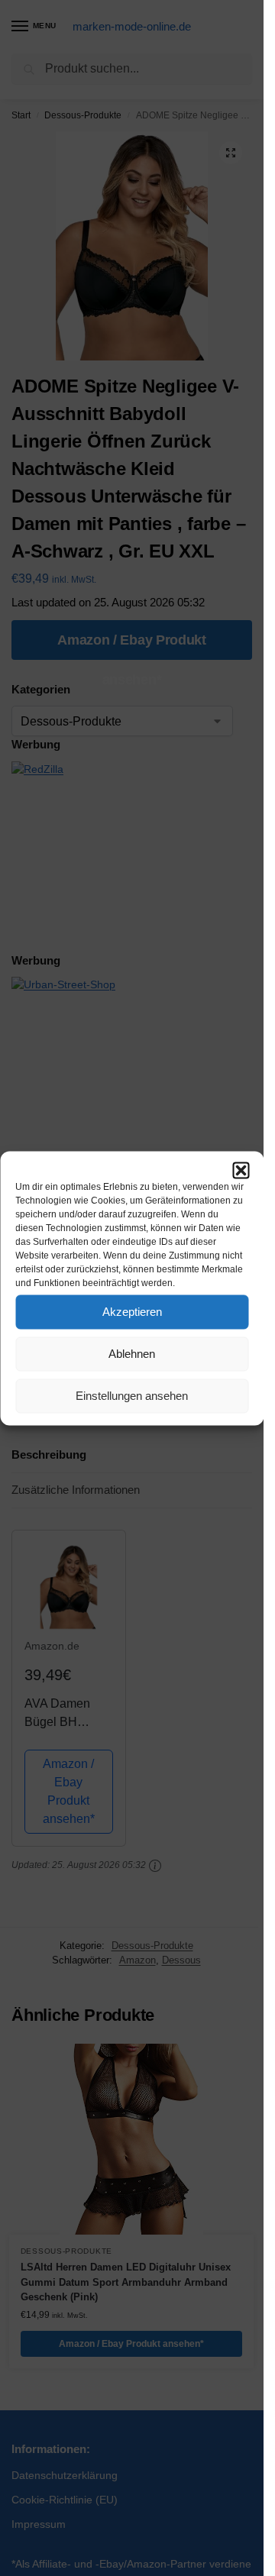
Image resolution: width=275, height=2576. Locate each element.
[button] (241, 1170)
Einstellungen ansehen (132, 1396)
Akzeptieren (132, 1312)
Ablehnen (132, 1354)
